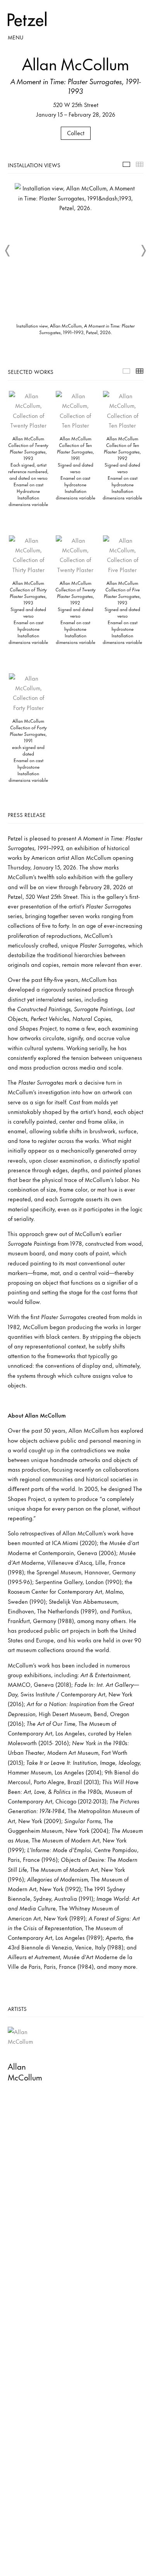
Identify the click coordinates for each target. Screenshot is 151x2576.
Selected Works (126, 371)
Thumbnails (140, 164)
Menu (15, 37)
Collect (76, 133)
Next (143, 251)
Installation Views (126, 164)
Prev (8, 251)
